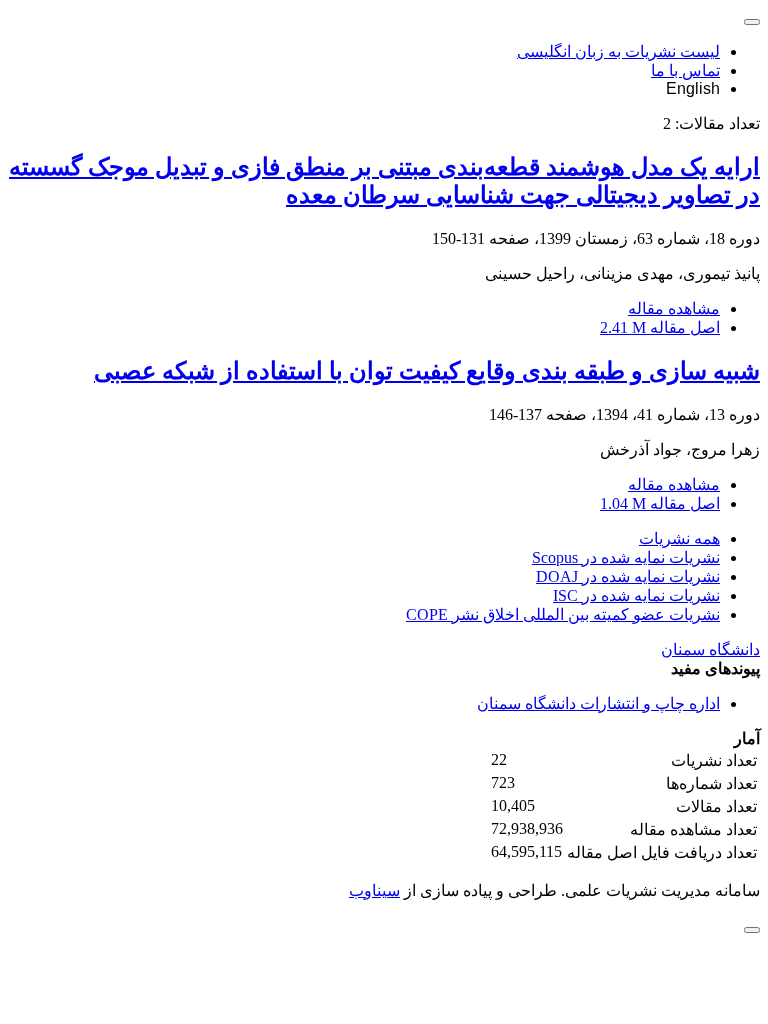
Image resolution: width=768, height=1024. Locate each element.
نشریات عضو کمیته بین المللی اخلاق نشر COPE (563, 614)
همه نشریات (679, 538)
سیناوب (374, 890)
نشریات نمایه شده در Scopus (626, 557)
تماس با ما (685, 70)
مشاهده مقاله (674, 308)
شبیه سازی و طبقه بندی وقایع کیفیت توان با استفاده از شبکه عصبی (427, 371)
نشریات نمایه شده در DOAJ (628, 576)
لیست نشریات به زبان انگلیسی (618, 51)
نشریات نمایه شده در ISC (636, 595)
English (693, 88)
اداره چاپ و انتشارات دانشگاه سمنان (598, 703)
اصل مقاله (660, 327)
